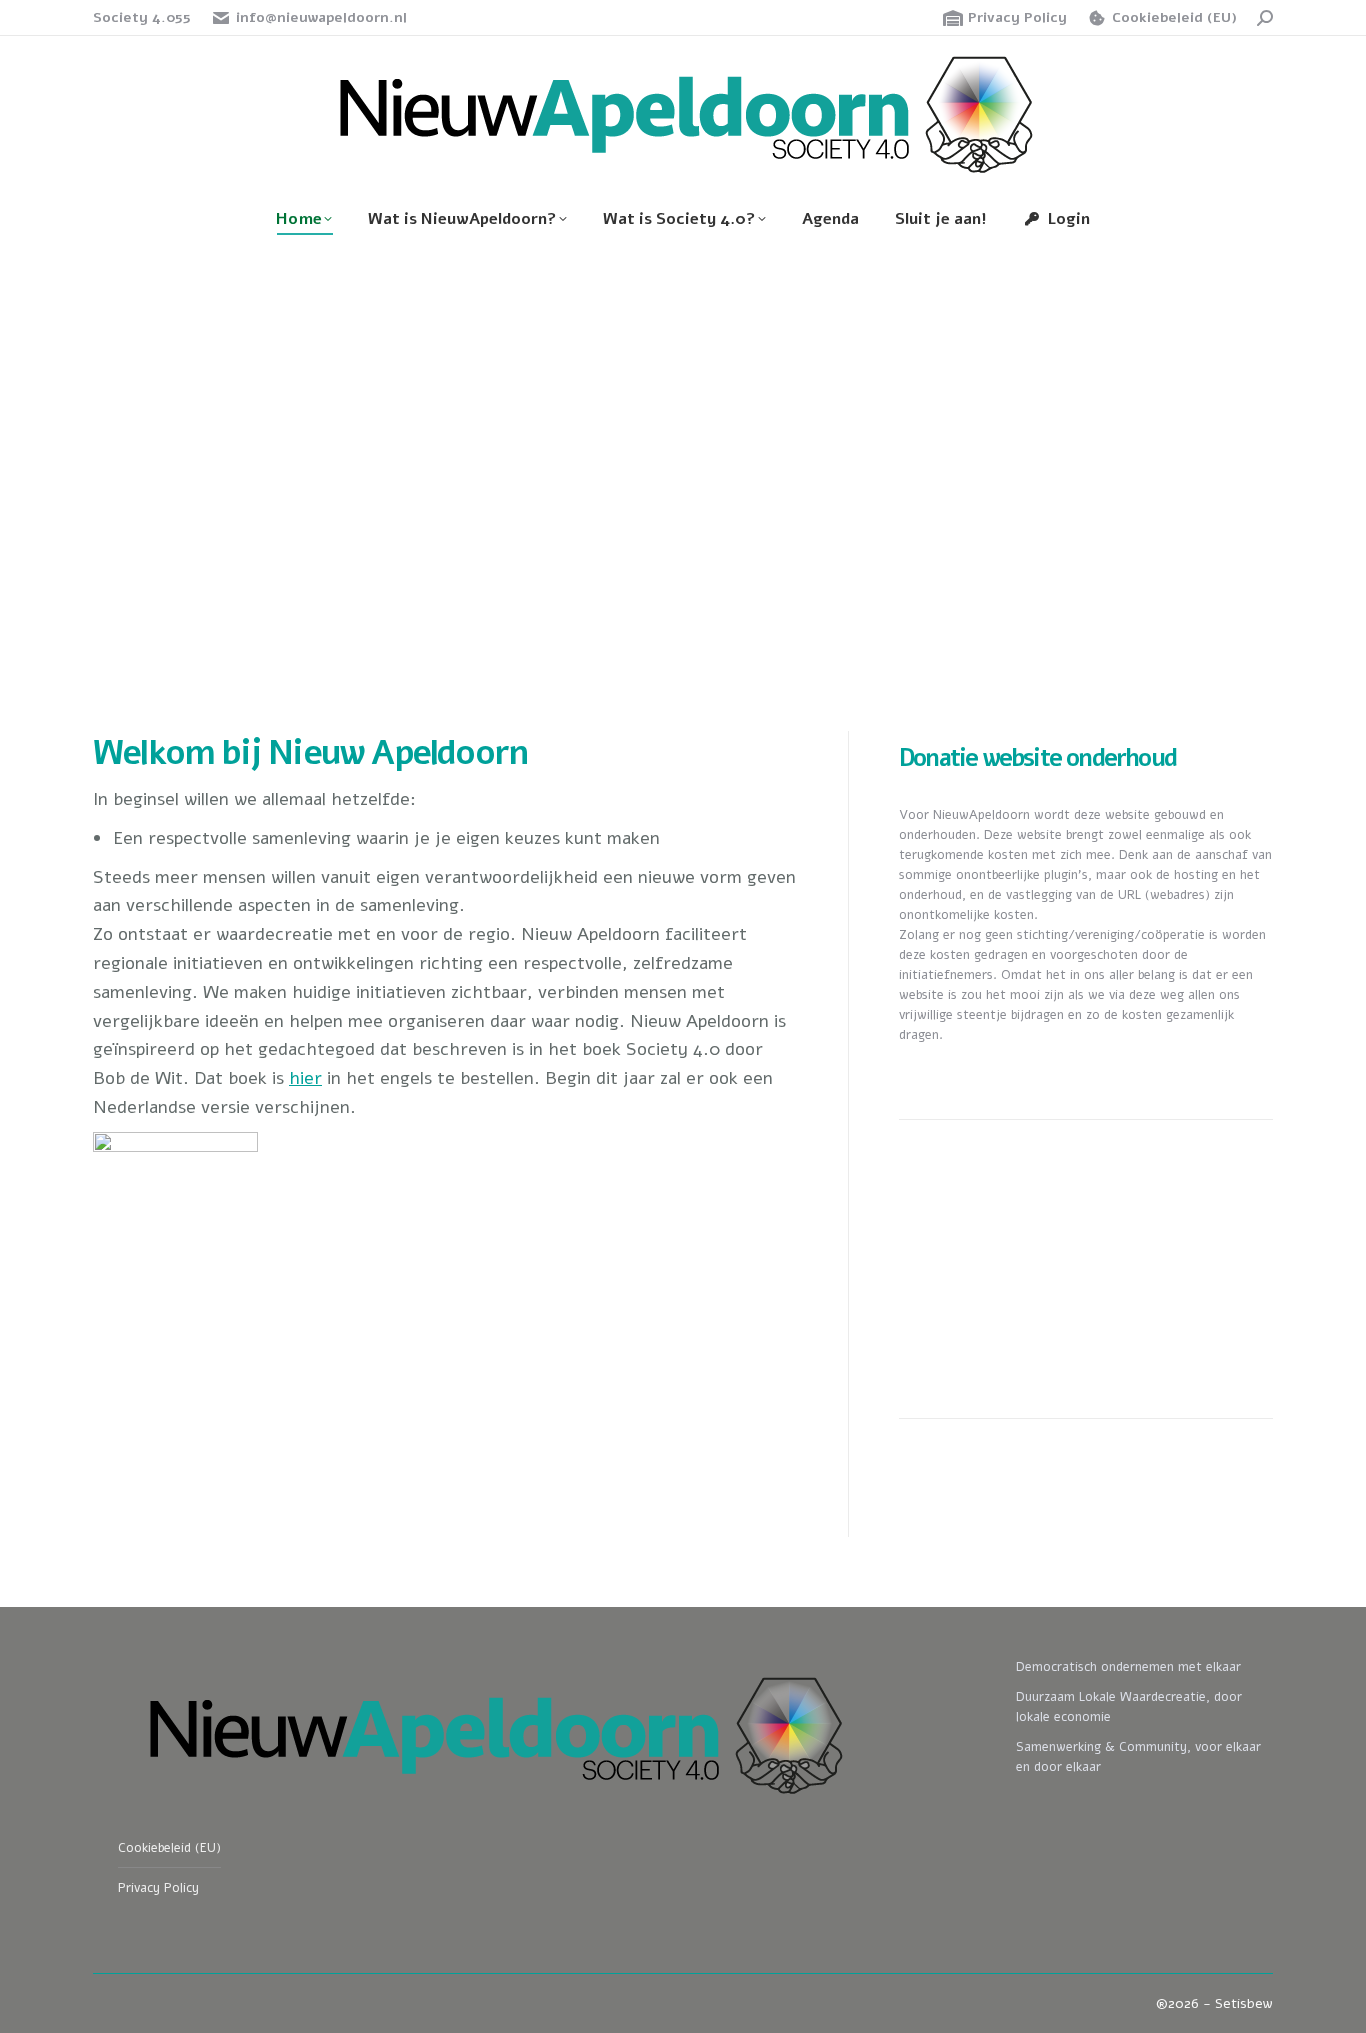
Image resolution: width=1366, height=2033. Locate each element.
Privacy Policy (1017, 17)
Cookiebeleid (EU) (1174, 17)
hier (305, 1078)
